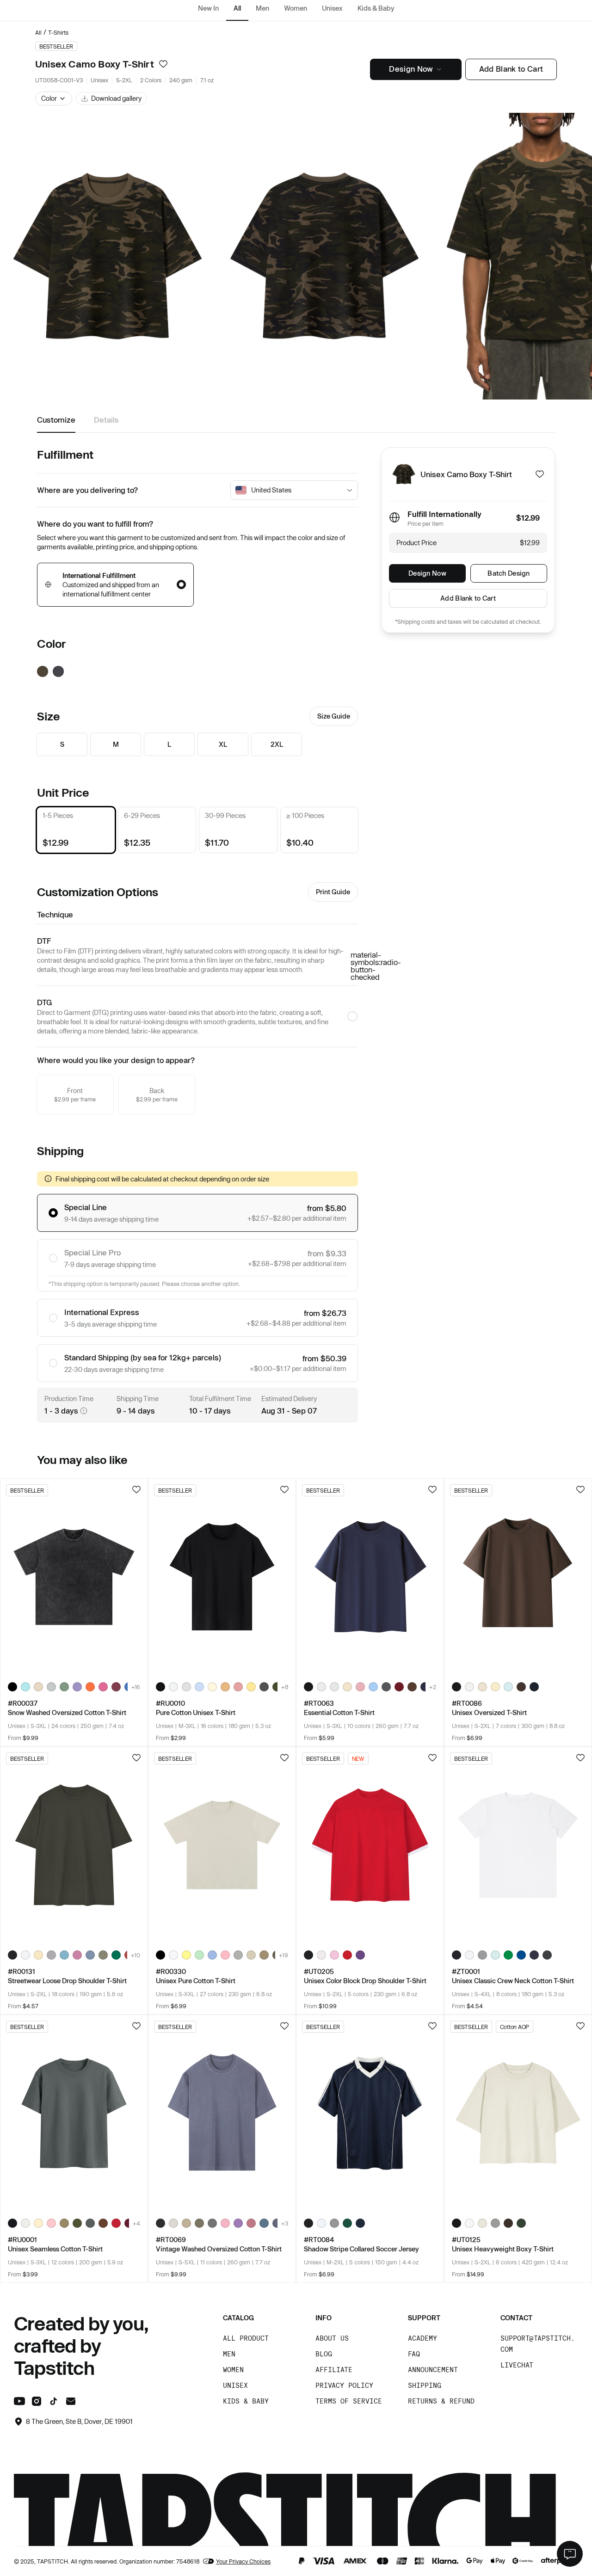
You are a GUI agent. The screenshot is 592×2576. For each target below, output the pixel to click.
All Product (246, 2338)
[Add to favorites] (163, 64)
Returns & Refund (441, 2401)
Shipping (425, 2385)
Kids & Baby (376, 8)
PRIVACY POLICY (344, 2385)
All (237, 8)
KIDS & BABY (246, 2401)
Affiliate (334, 2370)
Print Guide (333, 892)
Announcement (433, 2370)
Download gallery (116, 98)
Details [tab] (106, 420)
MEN (229, 2354)
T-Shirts (58, 32)
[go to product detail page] (74, 1577)
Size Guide (334, 716)
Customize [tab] (56, 420)
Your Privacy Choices (243, 2561)
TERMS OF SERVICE (349, 2401)
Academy (422, 2338)
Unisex (332, 8)
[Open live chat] (570, 2554)
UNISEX (235, 2385)
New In (208, 8)
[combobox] (297, 490)
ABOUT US (332, 2338)
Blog (324, 2354)
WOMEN (233, 2370)
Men (262, 8)
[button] (54, 98)
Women (296, 8)
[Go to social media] (19, 2403)
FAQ (414, 2354)
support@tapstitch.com (538, 2344)
